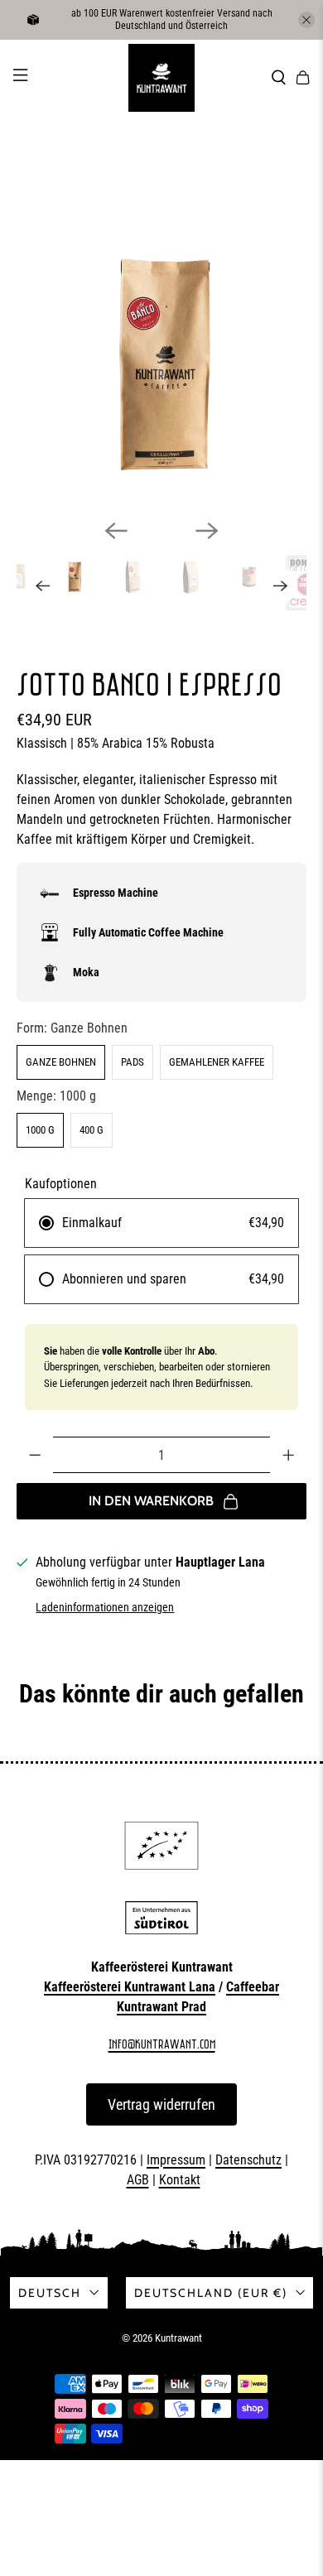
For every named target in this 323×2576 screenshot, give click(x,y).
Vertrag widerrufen (161, 2104)
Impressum (176, 2160)
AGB (138, 2180)
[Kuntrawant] (161, 78)
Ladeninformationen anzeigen (105, 1607)
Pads (133, 1062)
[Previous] (116, 531)
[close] (306, 20)
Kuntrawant (178, 2338)
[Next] (207, 531)
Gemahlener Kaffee (217, 1062)
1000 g (40, 1130)
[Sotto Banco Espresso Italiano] (162, 361)
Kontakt (180, 2180)
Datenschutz (248, 2160)
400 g (92, 1130)
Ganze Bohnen (61, 1062)
